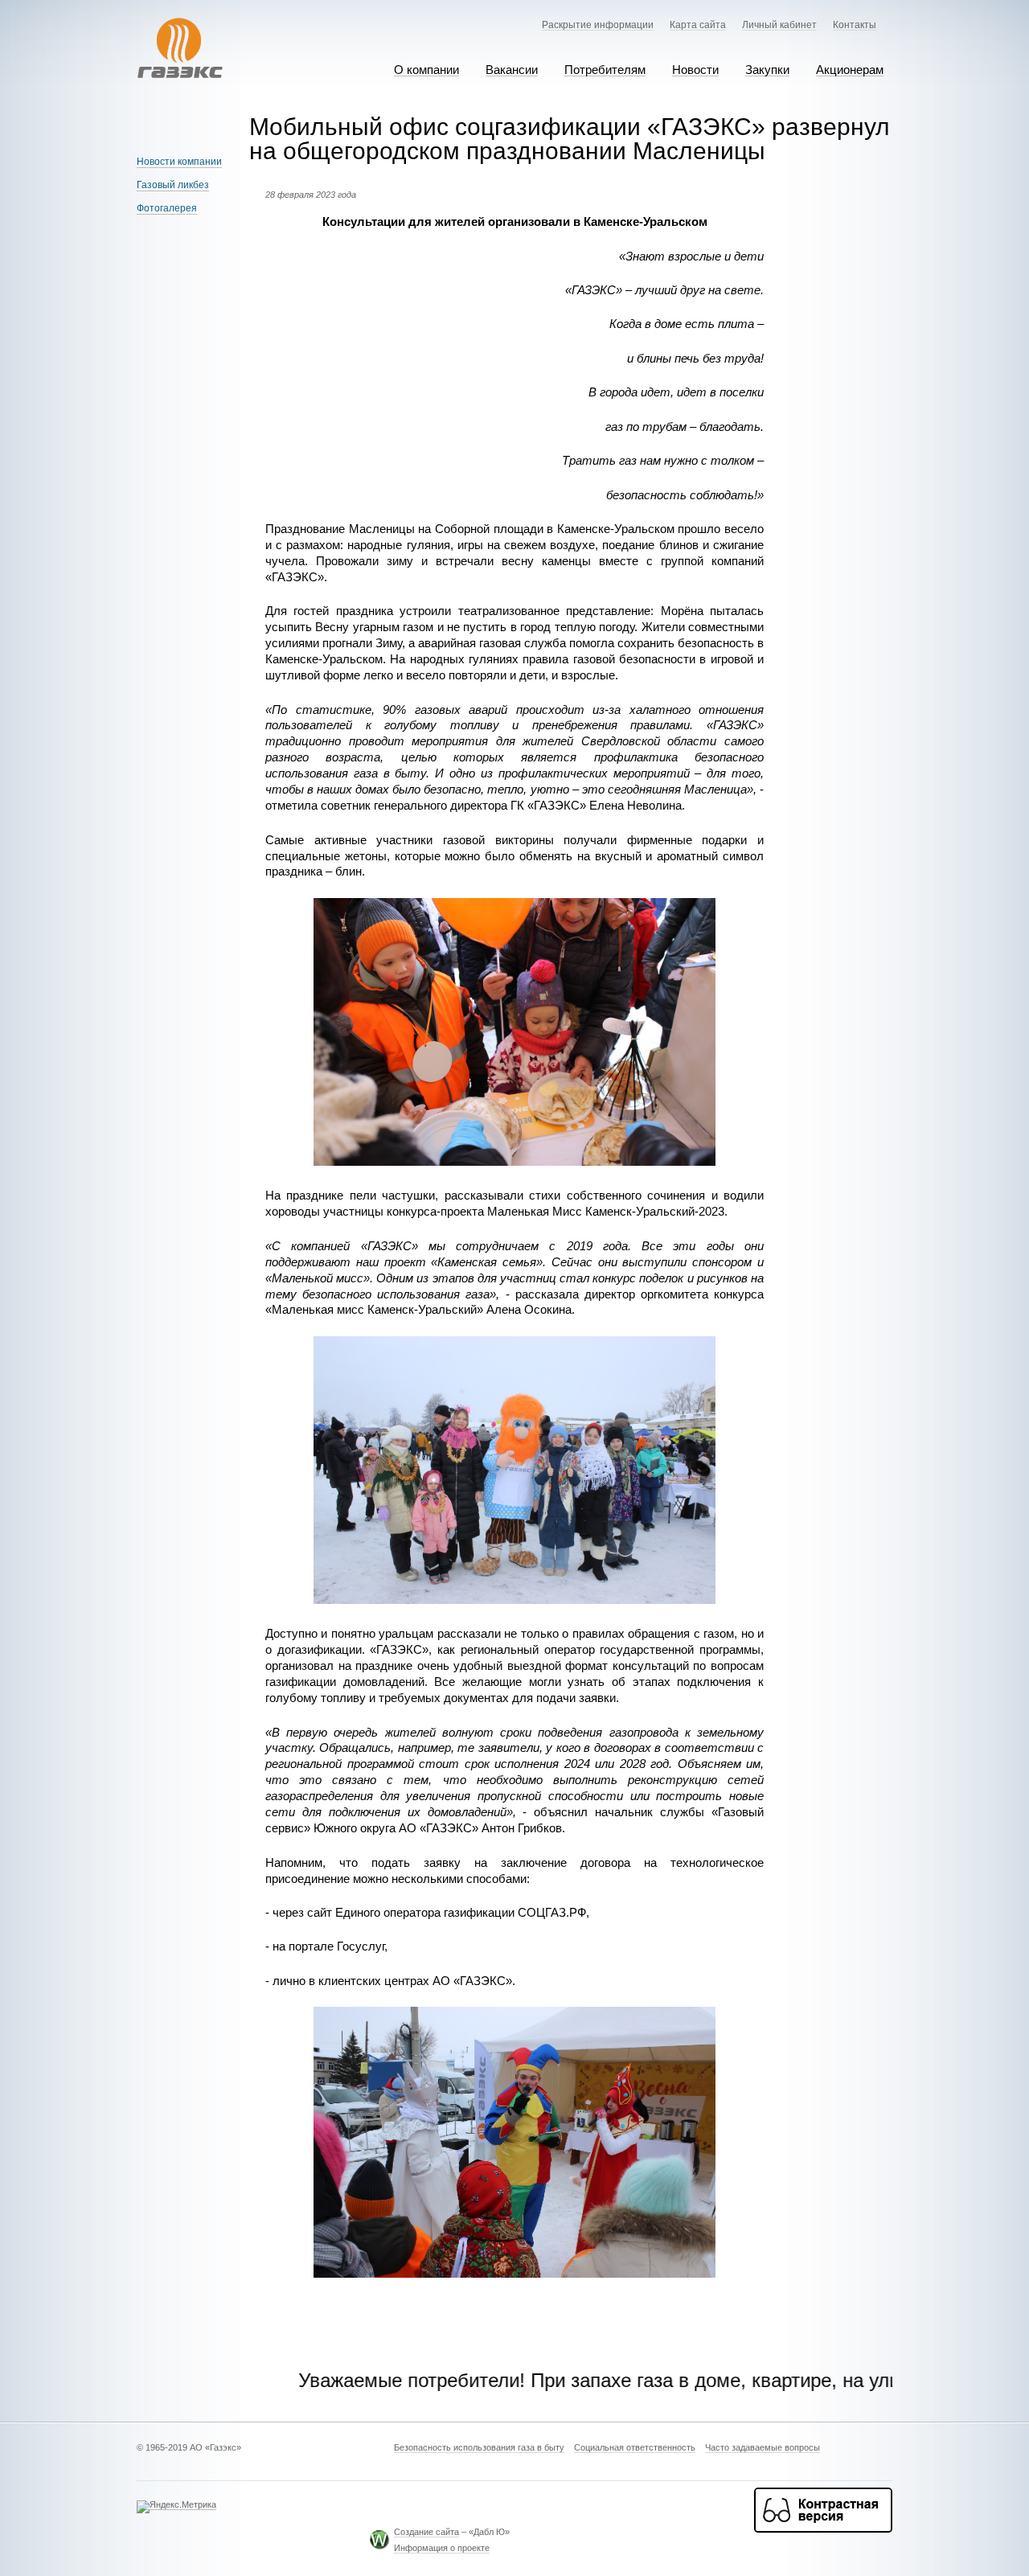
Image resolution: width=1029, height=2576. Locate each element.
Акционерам (850, 70)
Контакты (855, 25)
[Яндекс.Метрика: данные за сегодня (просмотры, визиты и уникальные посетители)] (176, 2507)
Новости (695, 70)
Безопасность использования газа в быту (479, 2448)
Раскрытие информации (598, 25)
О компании (426, 70)
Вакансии (512, 70)
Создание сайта (426, 2532)
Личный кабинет (779, 25)
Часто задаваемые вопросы (763, 2448)
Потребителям (605, 70)
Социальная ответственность (635, 2448)
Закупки (767, 70)
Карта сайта (698, 25)
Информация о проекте (442, 2548)
